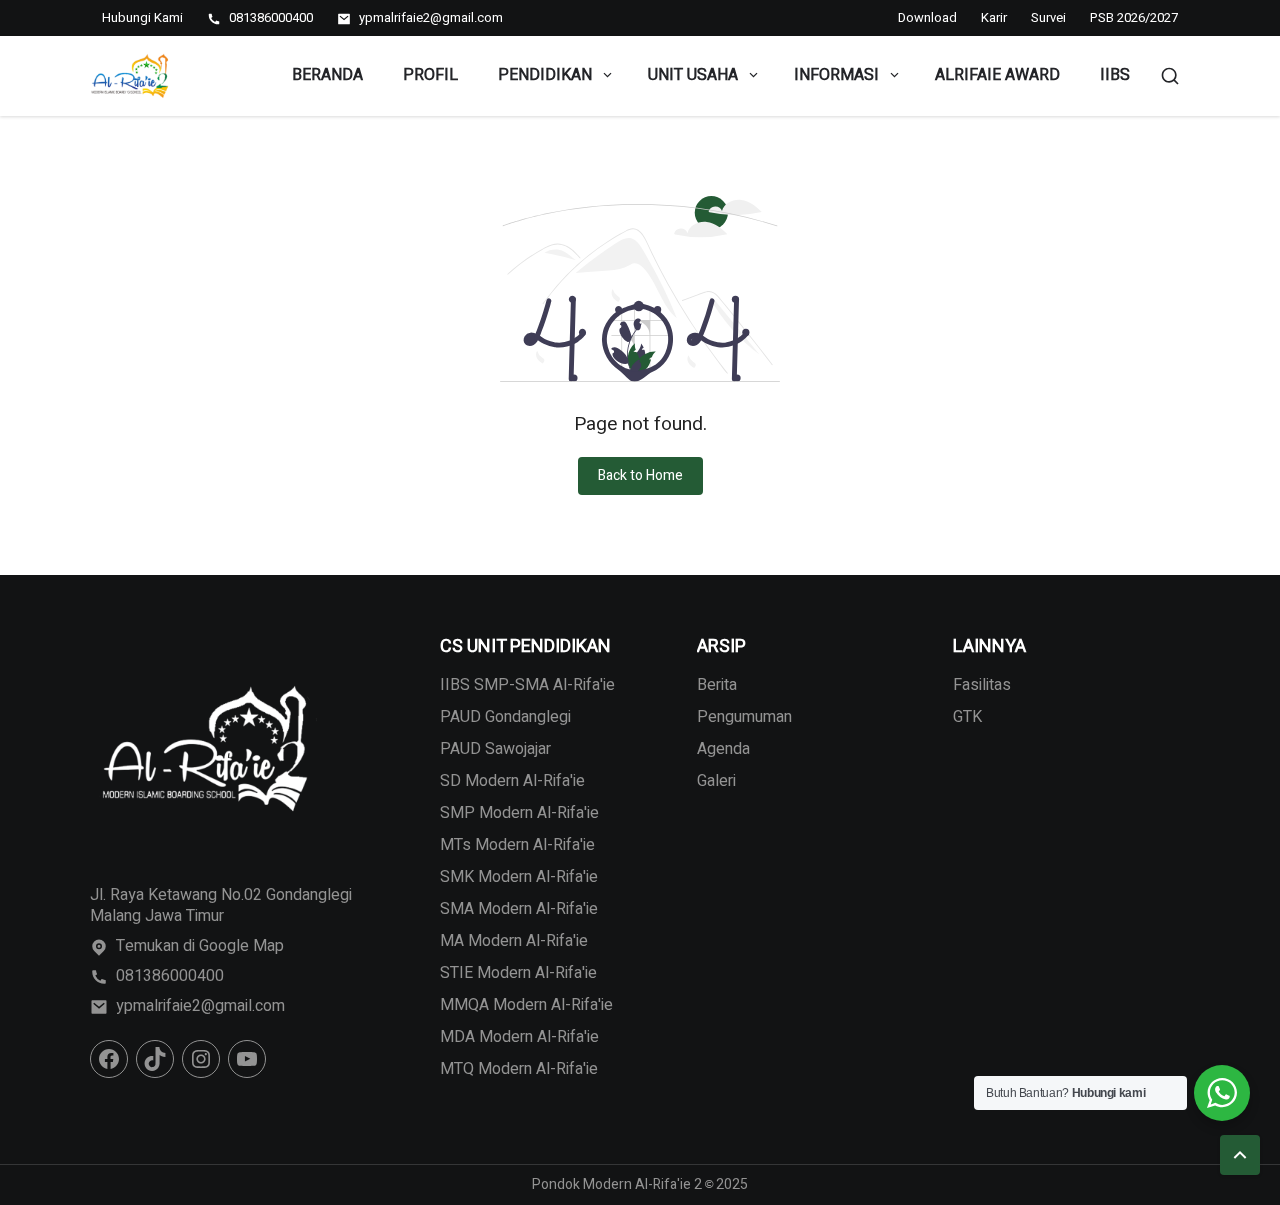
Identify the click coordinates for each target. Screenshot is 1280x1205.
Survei (1048, 17)
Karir (994, 17)
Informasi (836, 75)
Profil (430, 75)
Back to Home (640, 475)
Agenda (723, 749)
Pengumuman (744, 717)
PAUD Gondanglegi (505, 717)
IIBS (1115, 75)
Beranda (327, 75)
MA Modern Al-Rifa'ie (514, 941)
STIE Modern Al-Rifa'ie (518, 973)
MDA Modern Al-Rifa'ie (519, 1037)
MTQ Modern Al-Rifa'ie (519, 1069)
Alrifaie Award (997, 75)
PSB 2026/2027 (1134, 17)
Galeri (716, 781)
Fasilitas (982, 685)
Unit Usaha (693, 75)
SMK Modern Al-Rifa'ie (519, 877)
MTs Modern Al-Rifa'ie (517, 845)
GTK (967, 717)
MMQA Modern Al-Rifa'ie (526, 1005)
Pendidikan (545, 75)
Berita (717, 685)
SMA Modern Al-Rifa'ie (519, 909)
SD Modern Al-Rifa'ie (512, 781)
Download (927, 17)
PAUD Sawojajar (495, 749)
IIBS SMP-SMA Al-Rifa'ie (527, 685)
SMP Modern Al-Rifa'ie (519, 813)
